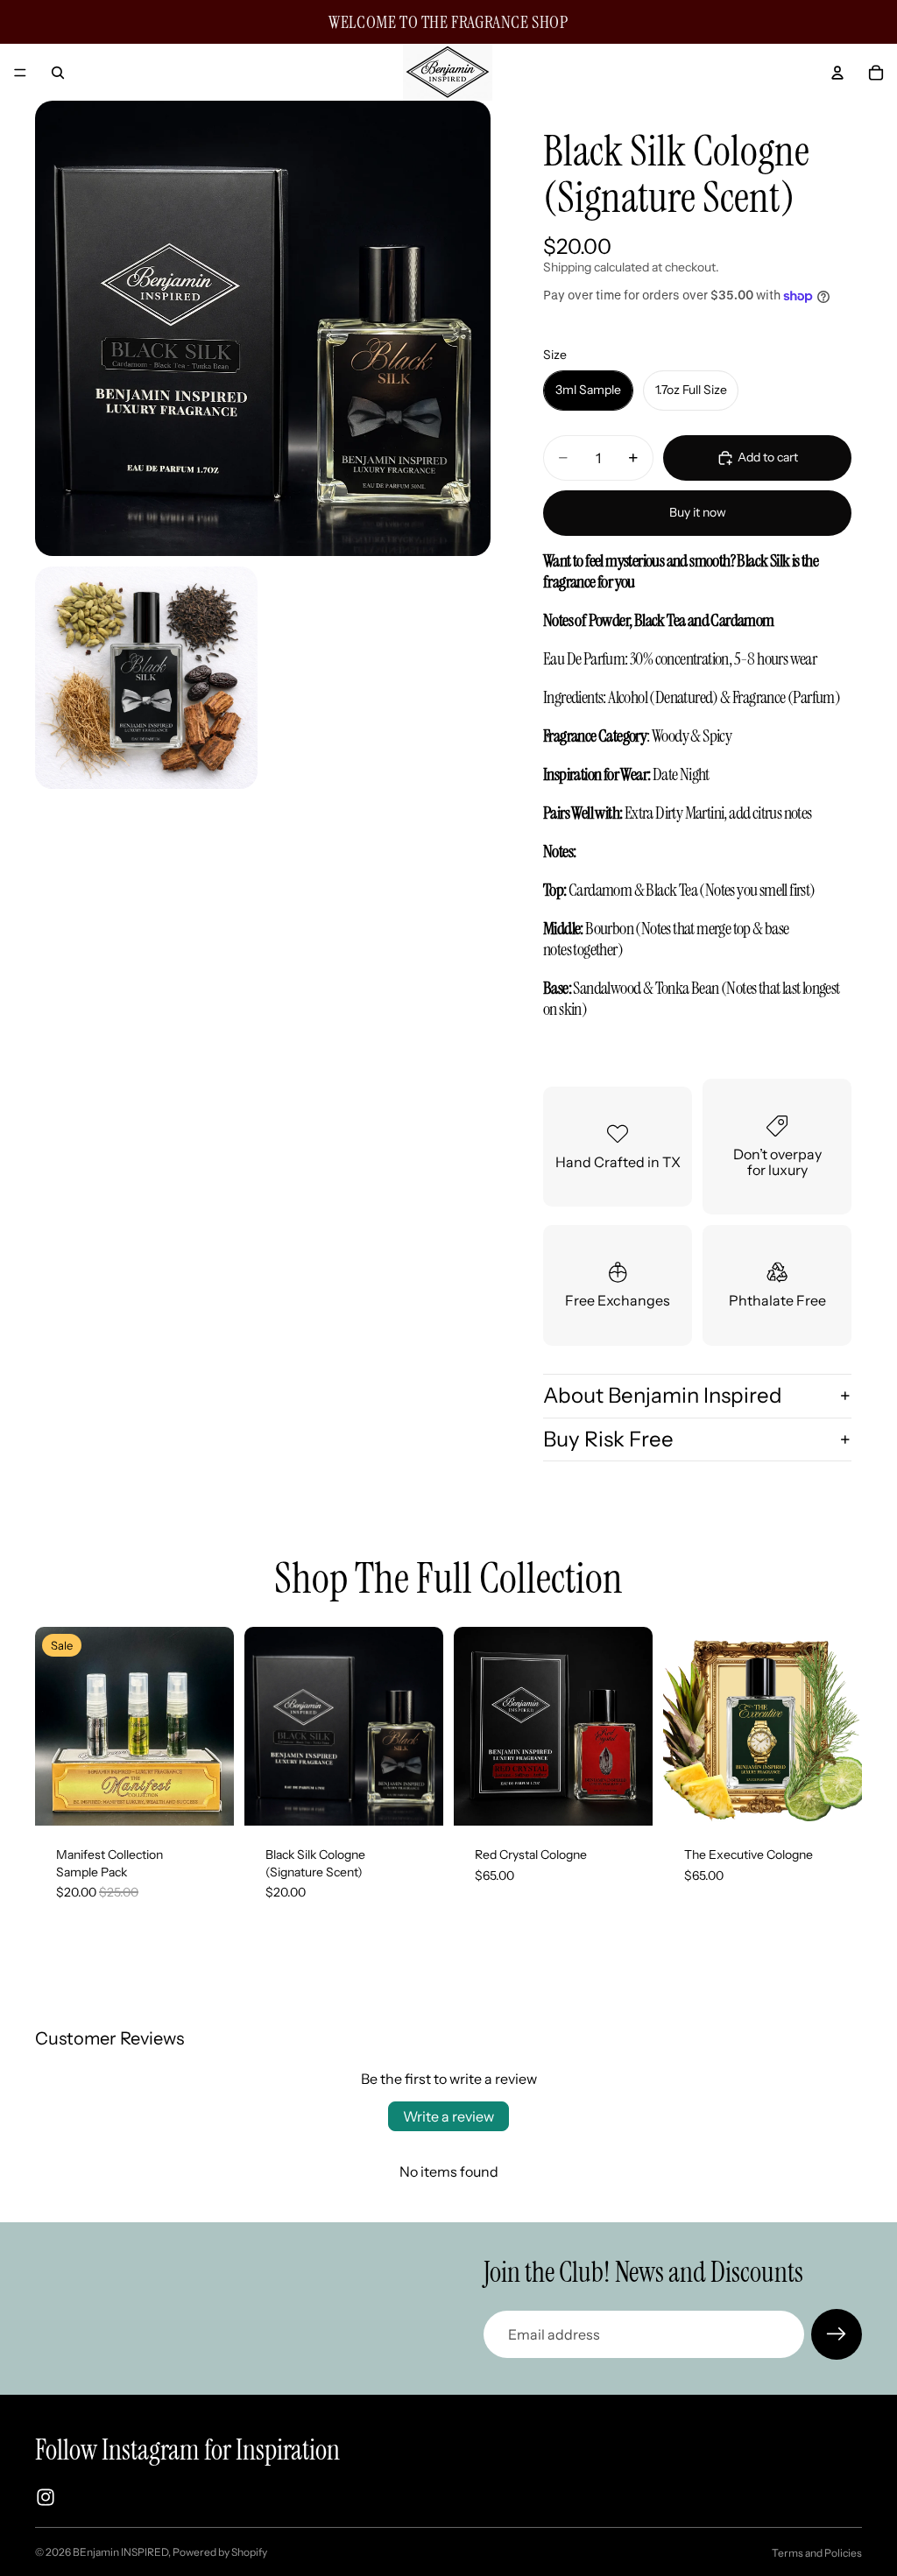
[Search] (58, 73)
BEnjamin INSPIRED (120, 2552)
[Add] (207, 1798)
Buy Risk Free (608, 1439)
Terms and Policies (817, 2553)
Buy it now (698, 512)
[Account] (837, 73)
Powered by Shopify (220, 2552)
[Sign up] (837, 2334)
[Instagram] (46, 2497)
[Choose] (416, 1798)
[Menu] (20, 73)
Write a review (448, 2116)
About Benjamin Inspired (663, 1395)
